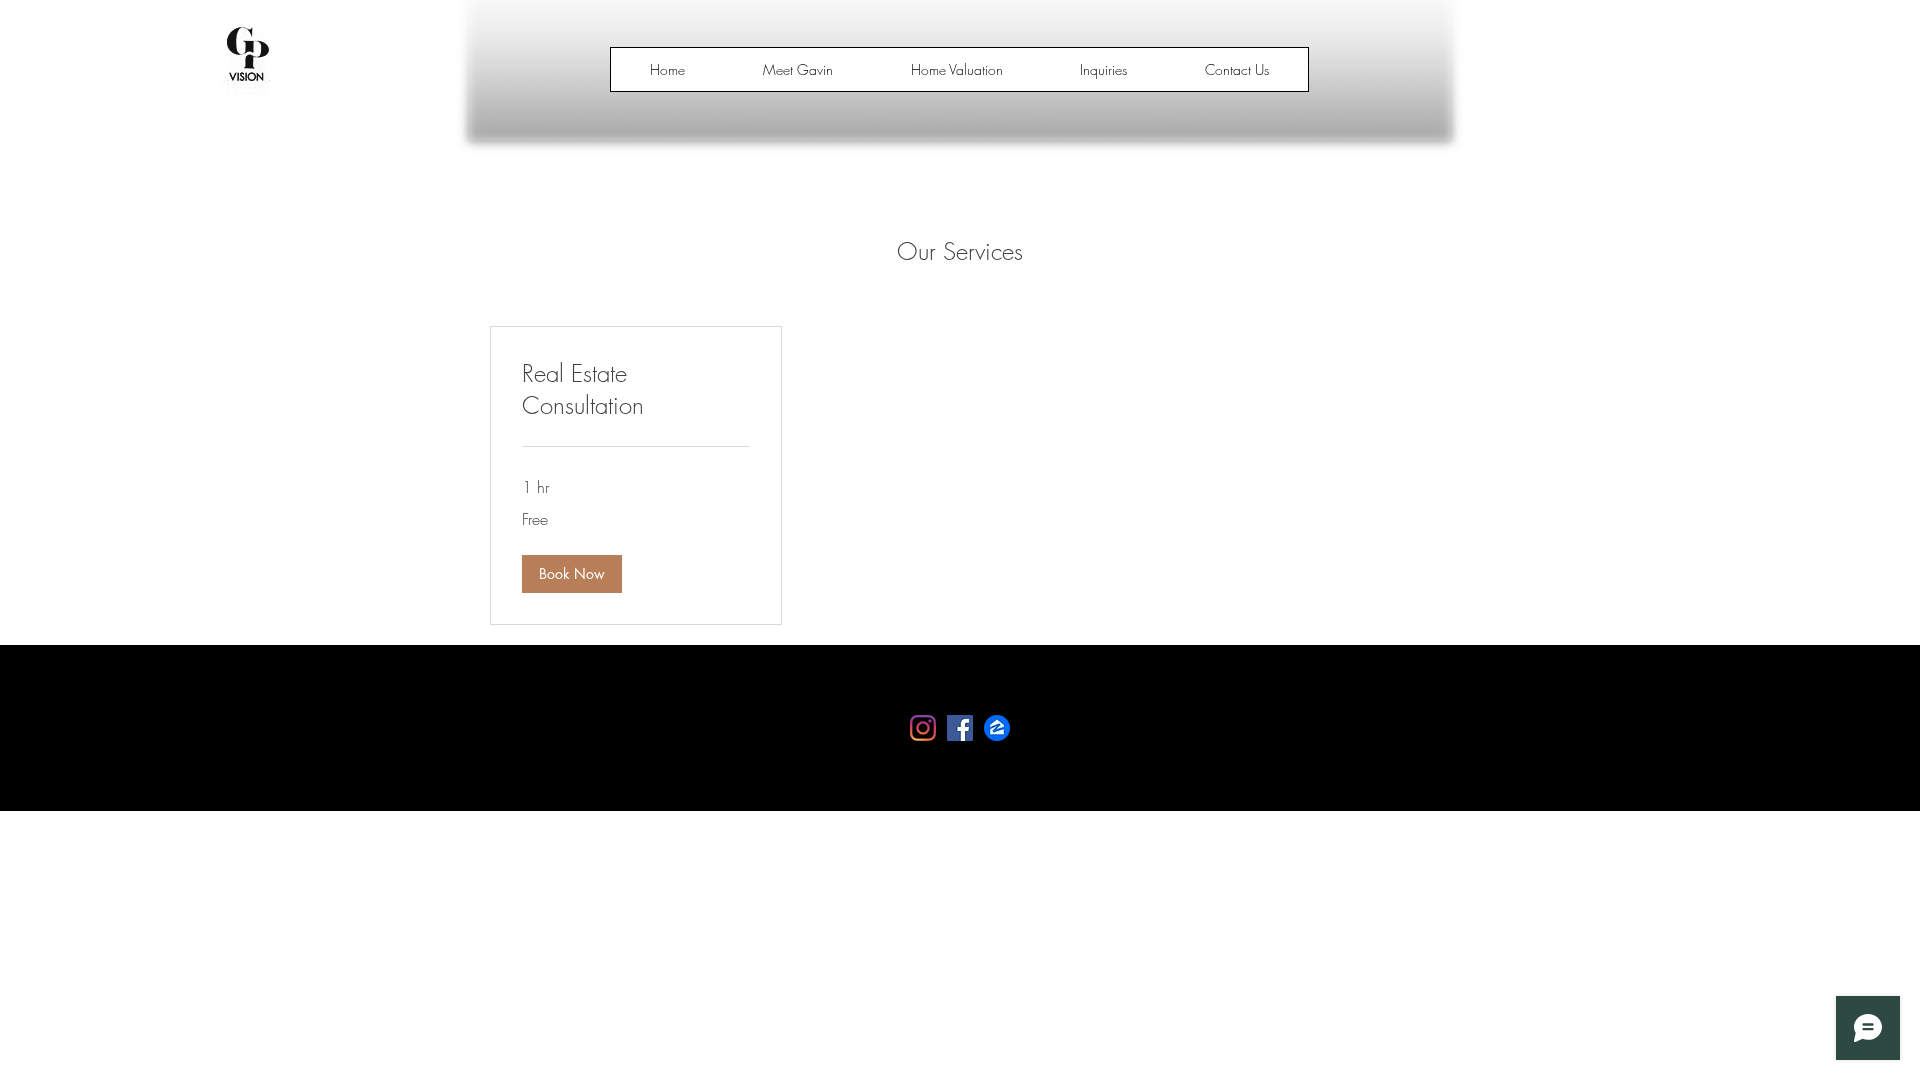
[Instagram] (923, 728)
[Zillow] (997, 728)
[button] (572, 574)
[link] (636, 390)
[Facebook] (960, 728)
